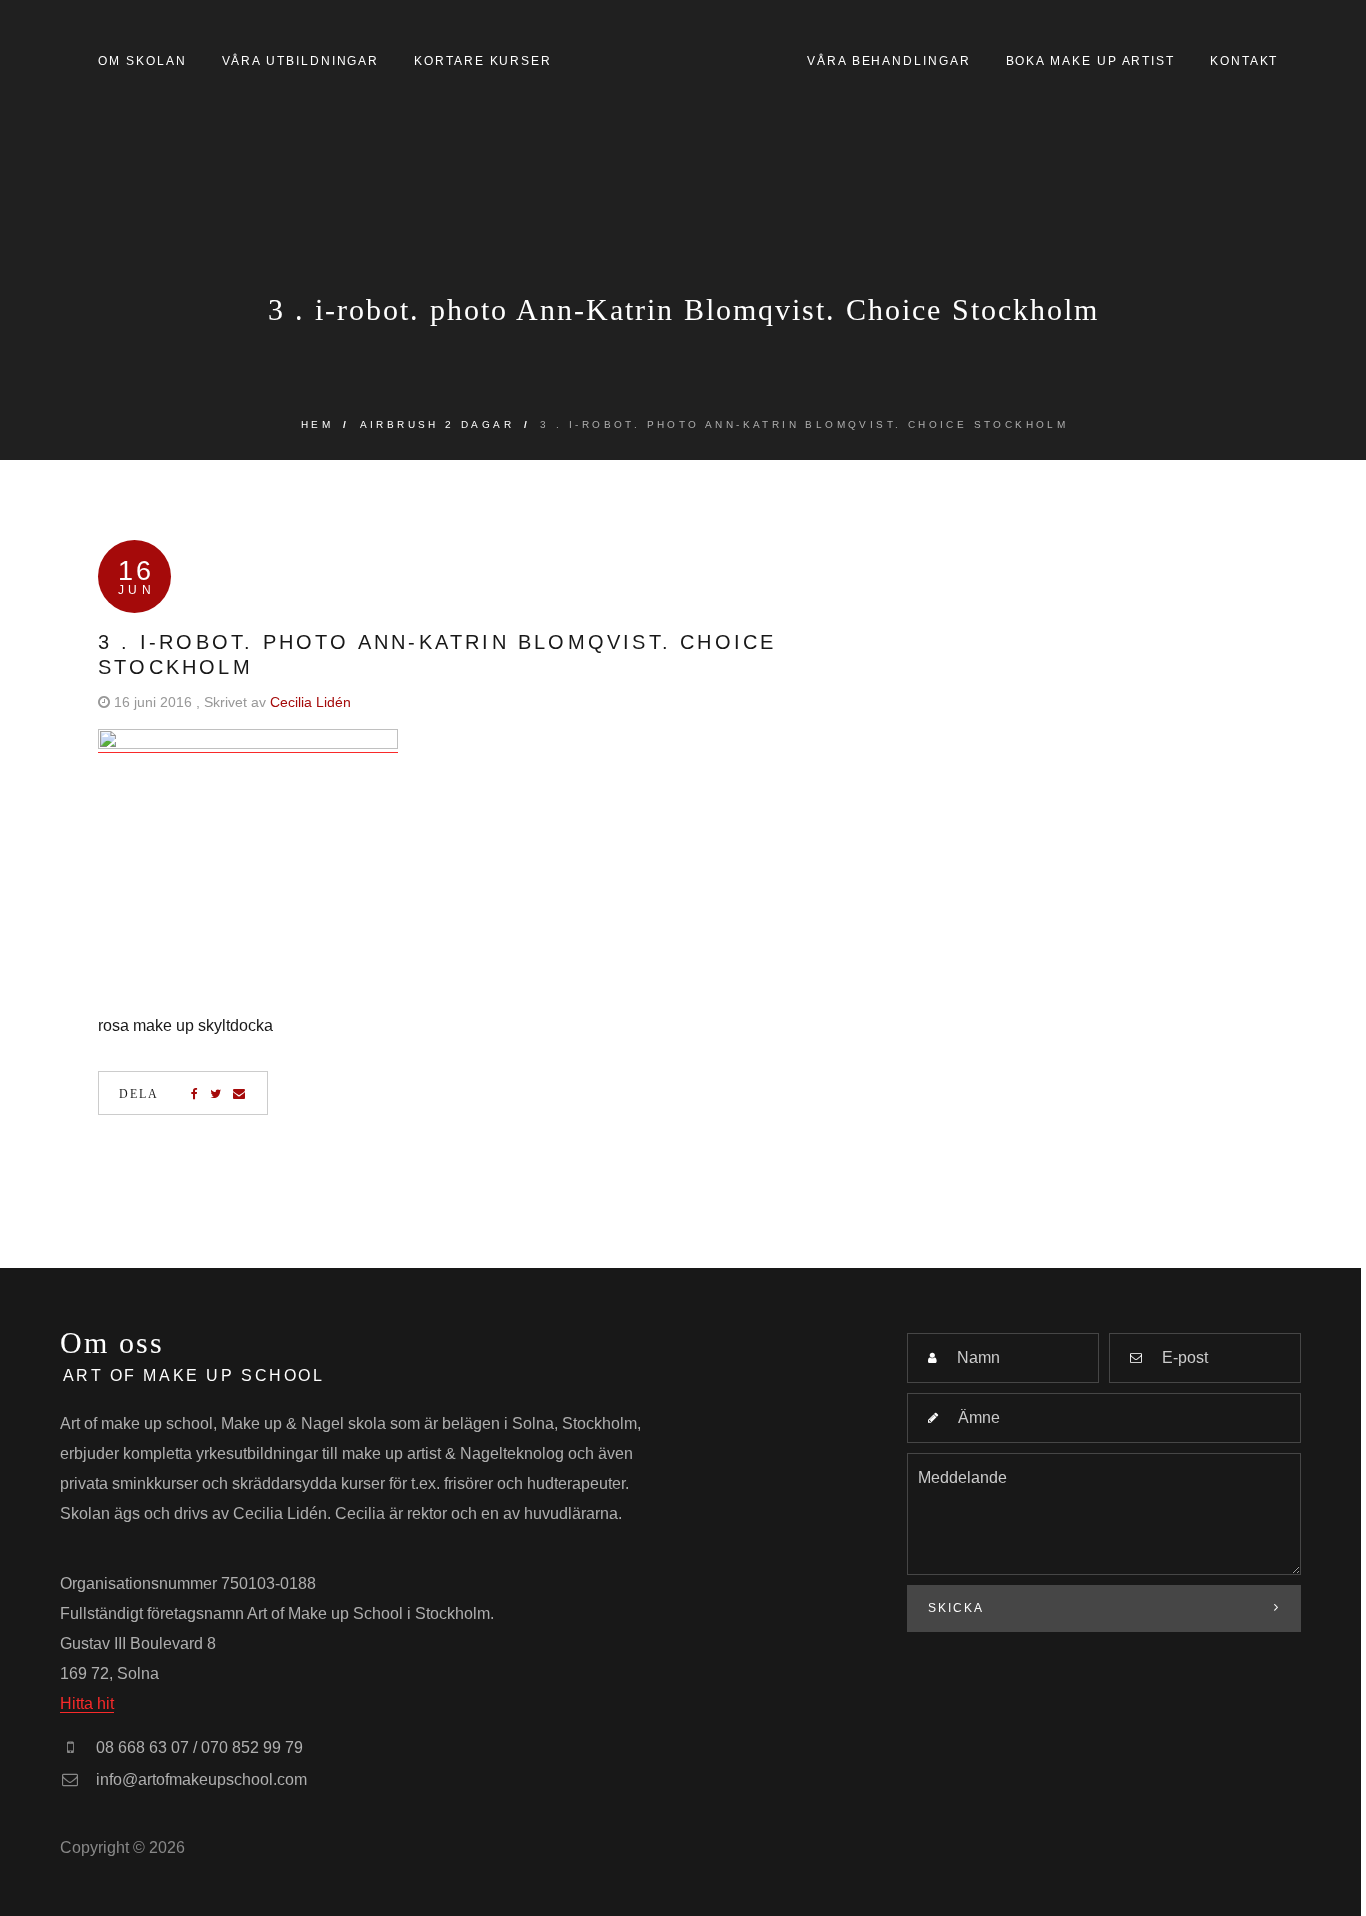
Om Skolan (142, 61)
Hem (317, 424)
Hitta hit (87, 1703)
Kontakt (1244, 61)
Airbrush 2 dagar (437, 424)
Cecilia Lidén (310, 702)
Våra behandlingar (889, 61)
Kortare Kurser (483, 61)
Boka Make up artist (1090, 61)
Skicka (956, 1608)
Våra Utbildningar (301, 61)
